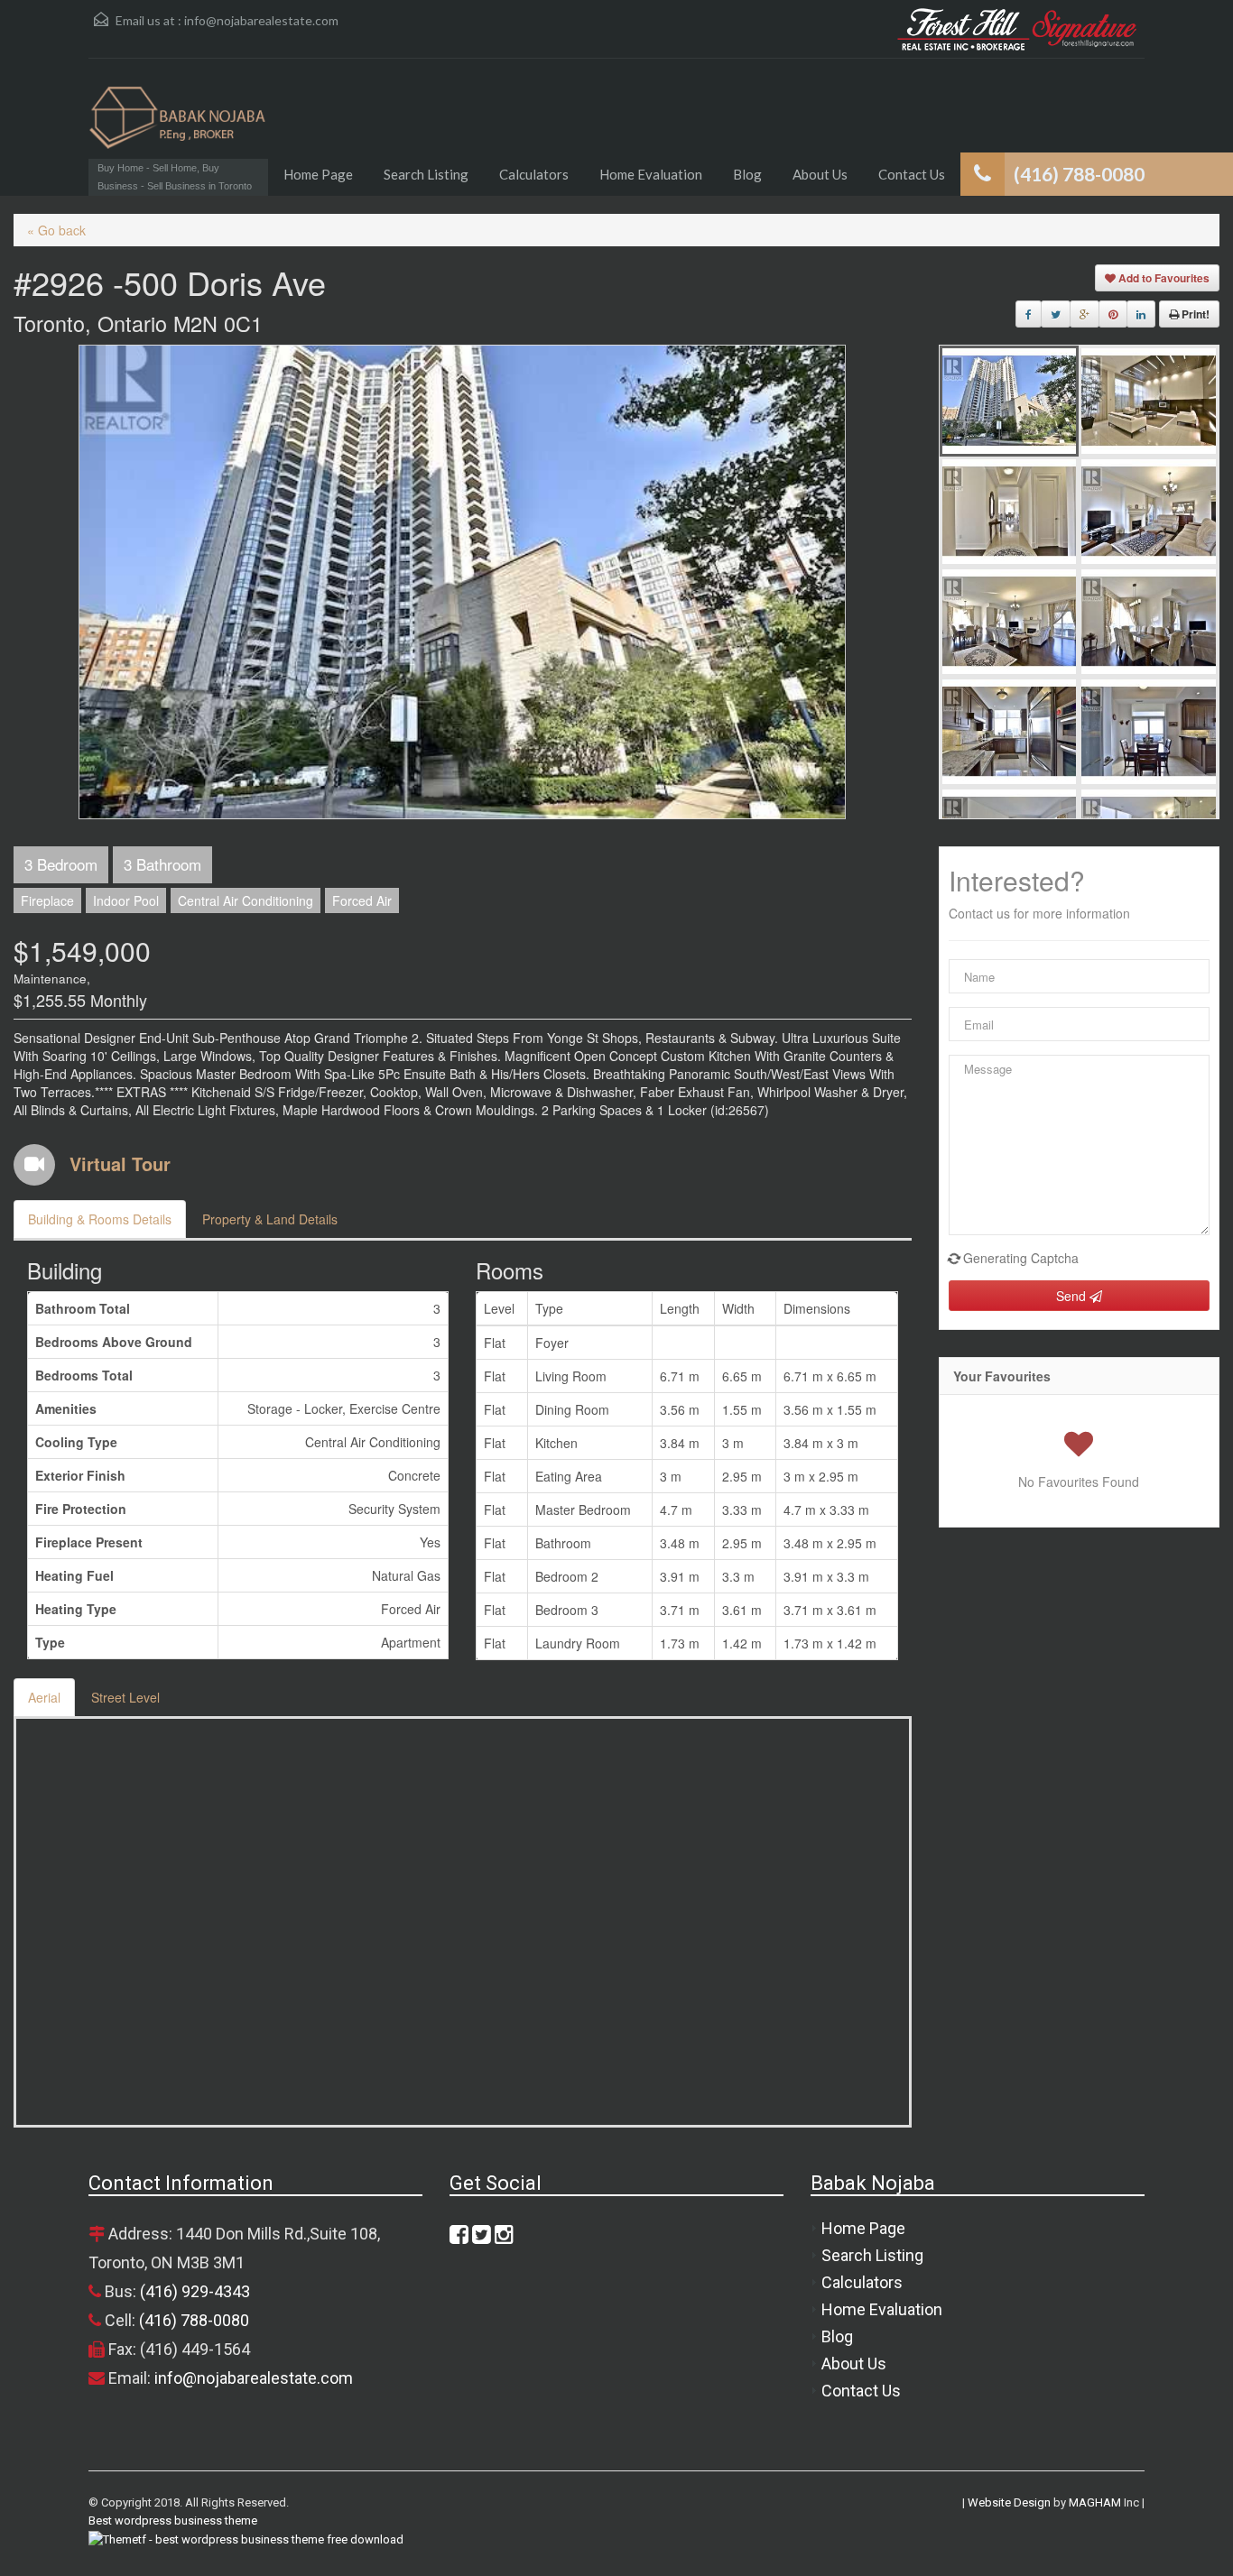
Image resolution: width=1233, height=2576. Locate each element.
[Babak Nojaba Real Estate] (178, 127)
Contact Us (912, 174)
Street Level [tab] (125, 1697)
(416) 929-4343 (195, 2291)
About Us (820, 174)
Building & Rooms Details (100, 1219)
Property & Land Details (270, 1219)
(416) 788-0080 (194, 2320)
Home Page (318, 174)
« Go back (56, 230)
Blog (747, 174)
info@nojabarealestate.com (261, 20)
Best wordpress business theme (173, 2521)
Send (1073, 1296)
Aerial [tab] (44, 1697)
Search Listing (426, 174)
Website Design (1009, 2502)
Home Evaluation (651, 174)
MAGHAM (1095, 2502)
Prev (92, 582)
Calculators (534, 174)
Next (832, 582)
